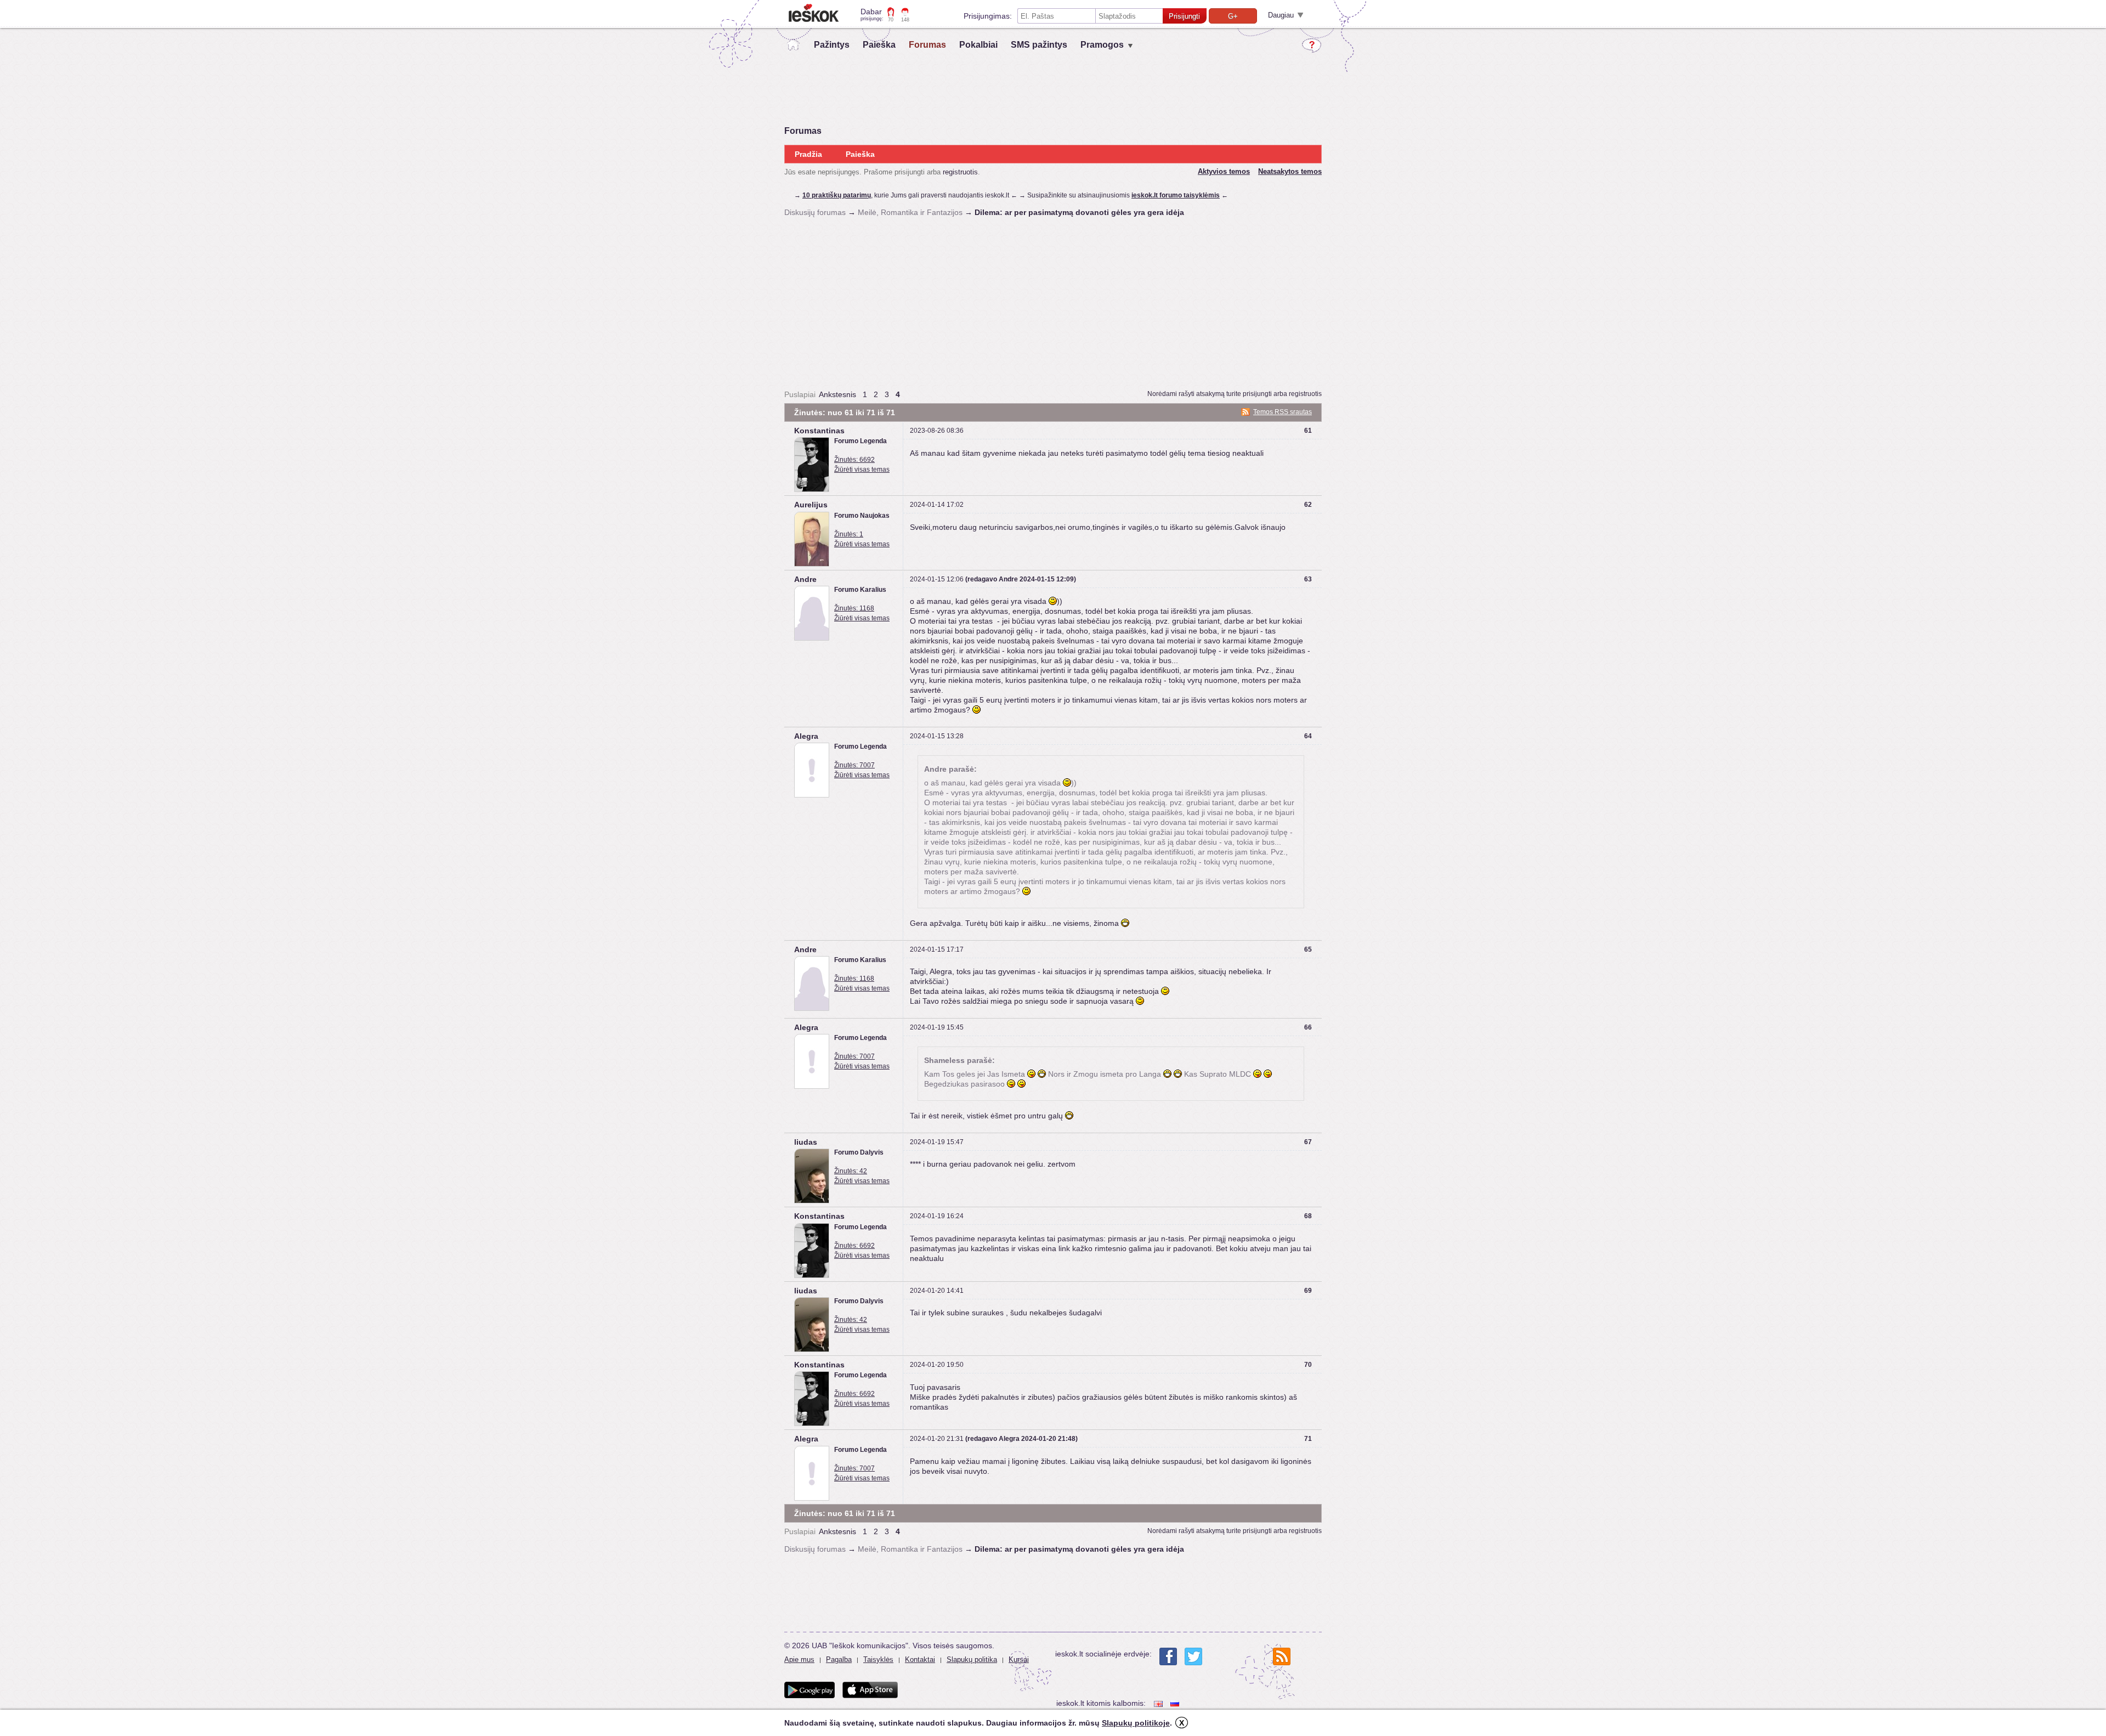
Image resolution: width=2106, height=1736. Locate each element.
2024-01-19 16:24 (937, 1216)
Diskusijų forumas (815, 212)
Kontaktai (920, 1659)
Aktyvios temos (1224, 171)
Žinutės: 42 (851, 1171)
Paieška (879, 45)
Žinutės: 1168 (854, 608)
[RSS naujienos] (1282, 1656)
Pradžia (808, 154)
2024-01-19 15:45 (937, 1027)
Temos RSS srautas (1283, 412)
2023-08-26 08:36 (937, 431)
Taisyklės (878, 1659)
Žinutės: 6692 (854, 460)
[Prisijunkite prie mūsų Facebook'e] (1168, 1656)
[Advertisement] (1053, 303)
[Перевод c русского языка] (1176, 1703)
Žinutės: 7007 (854, 765)
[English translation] (1159, 1703)
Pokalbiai (978, 45)
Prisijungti (1184, 16)
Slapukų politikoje (1136, 1723)
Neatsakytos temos (1290, 171)
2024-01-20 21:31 (937, 1439)
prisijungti (1257, 394)
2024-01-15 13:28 (937, 736)
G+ (1233, 16)
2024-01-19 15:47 (937, 1142)
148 (905, 20)
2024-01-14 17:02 (937, 505)
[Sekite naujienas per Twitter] (1193, 1656)
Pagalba (839, 1659)
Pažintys (832, 45)
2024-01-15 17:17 (937, 949)
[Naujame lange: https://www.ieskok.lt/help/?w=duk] (1312, 46)
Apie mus (799, 1659)
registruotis (960, 172)
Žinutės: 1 (849, 534)
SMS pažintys (1039, 45)
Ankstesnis (837, 394)
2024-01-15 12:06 (937, 579)
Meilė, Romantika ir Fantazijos (910, 212)
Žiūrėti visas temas (862, 470)
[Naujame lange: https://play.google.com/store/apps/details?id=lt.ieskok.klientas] (809, 1690)
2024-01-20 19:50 (937, 1365)
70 (891, 20)
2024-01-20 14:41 (937, 1291)
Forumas (927, 45)
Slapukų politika (972, 1659)
